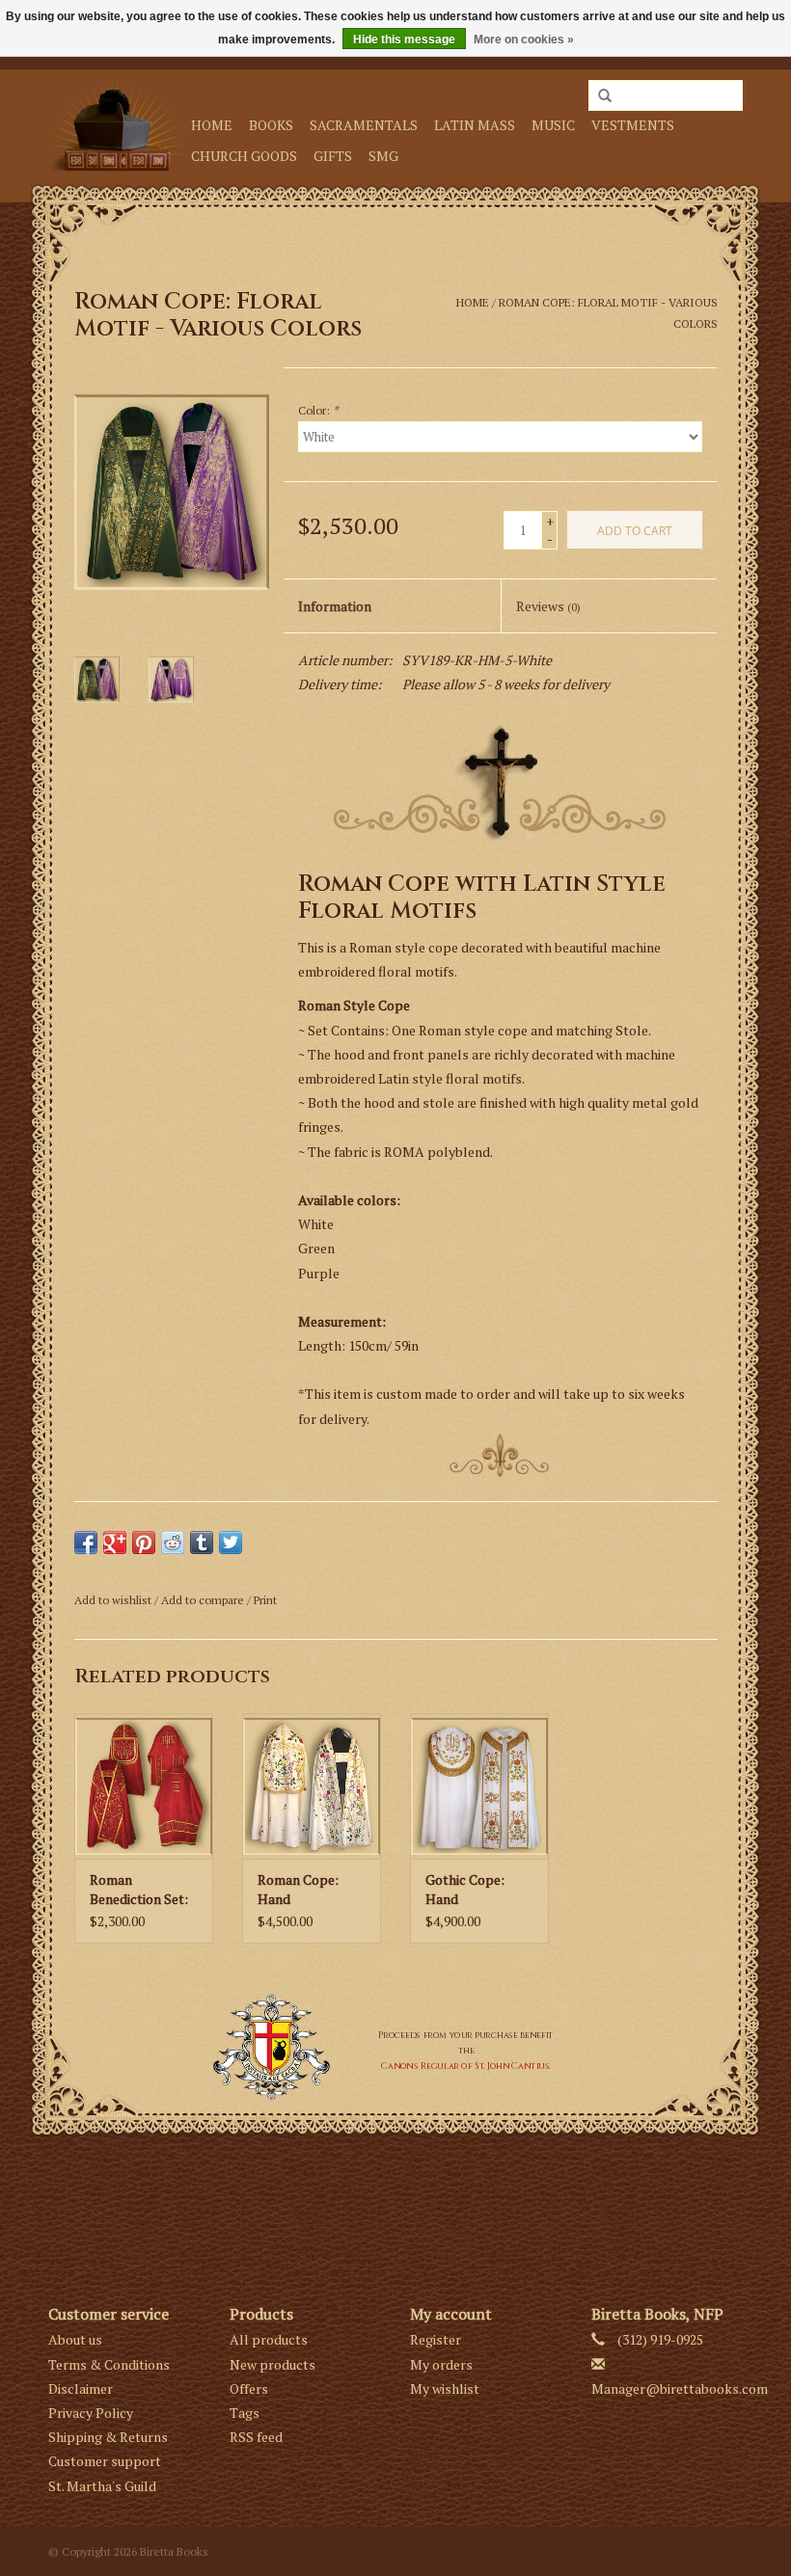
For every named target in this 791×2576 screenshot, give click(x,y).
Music (553, 125)
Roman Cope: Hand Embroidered (298, 1890)
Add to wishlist (113, 1600)
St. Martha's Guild (102, 2486)
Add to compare (204, 1600)
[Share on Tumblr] (202, 1543)
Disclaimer (81, 2388)
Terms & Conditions (109, 2364)
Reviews (548, 606)
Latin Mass (475, 125)
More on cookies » (524, 40)
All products (269, 2339)
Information (335, 606)
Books (271, 125)
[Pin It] (144, 1543)
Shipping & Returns (108, 2437)
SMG (383, 156)
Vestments (633, 125)
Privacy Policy (91, 2413)
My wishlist (445, 2388)
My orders (441, 2364)
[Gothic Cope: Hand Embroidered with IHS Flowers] (479, 1786)
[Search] (605, 96)
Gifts (333, 156)
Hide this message (404, 40)
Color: (318, 410)
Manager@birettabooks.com (680, 2388)
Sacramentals (364, 125)
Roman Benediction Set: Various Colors (139, 1890)
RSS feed (256, 2437)
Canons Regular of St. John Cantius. (466, 2066)
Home (212, 125)
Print (265, 1600)
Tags (245, 2413)
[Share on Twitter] (231, 1543)
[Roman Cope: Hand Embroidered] (312, 1786)
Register (436, 2339)
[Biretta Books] (117, 126)
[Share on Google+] (115, 1543)
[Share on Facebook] (86, 1543)
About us (75, 2339)
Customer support (105, 2461)
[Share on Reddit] (173, 1543)
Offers (249, 2388)
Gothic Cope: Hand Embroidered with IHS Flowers (479, 1890)
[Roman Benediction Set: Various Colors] (144, 1786)
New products (273, 2364)
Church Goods (244, 156)
